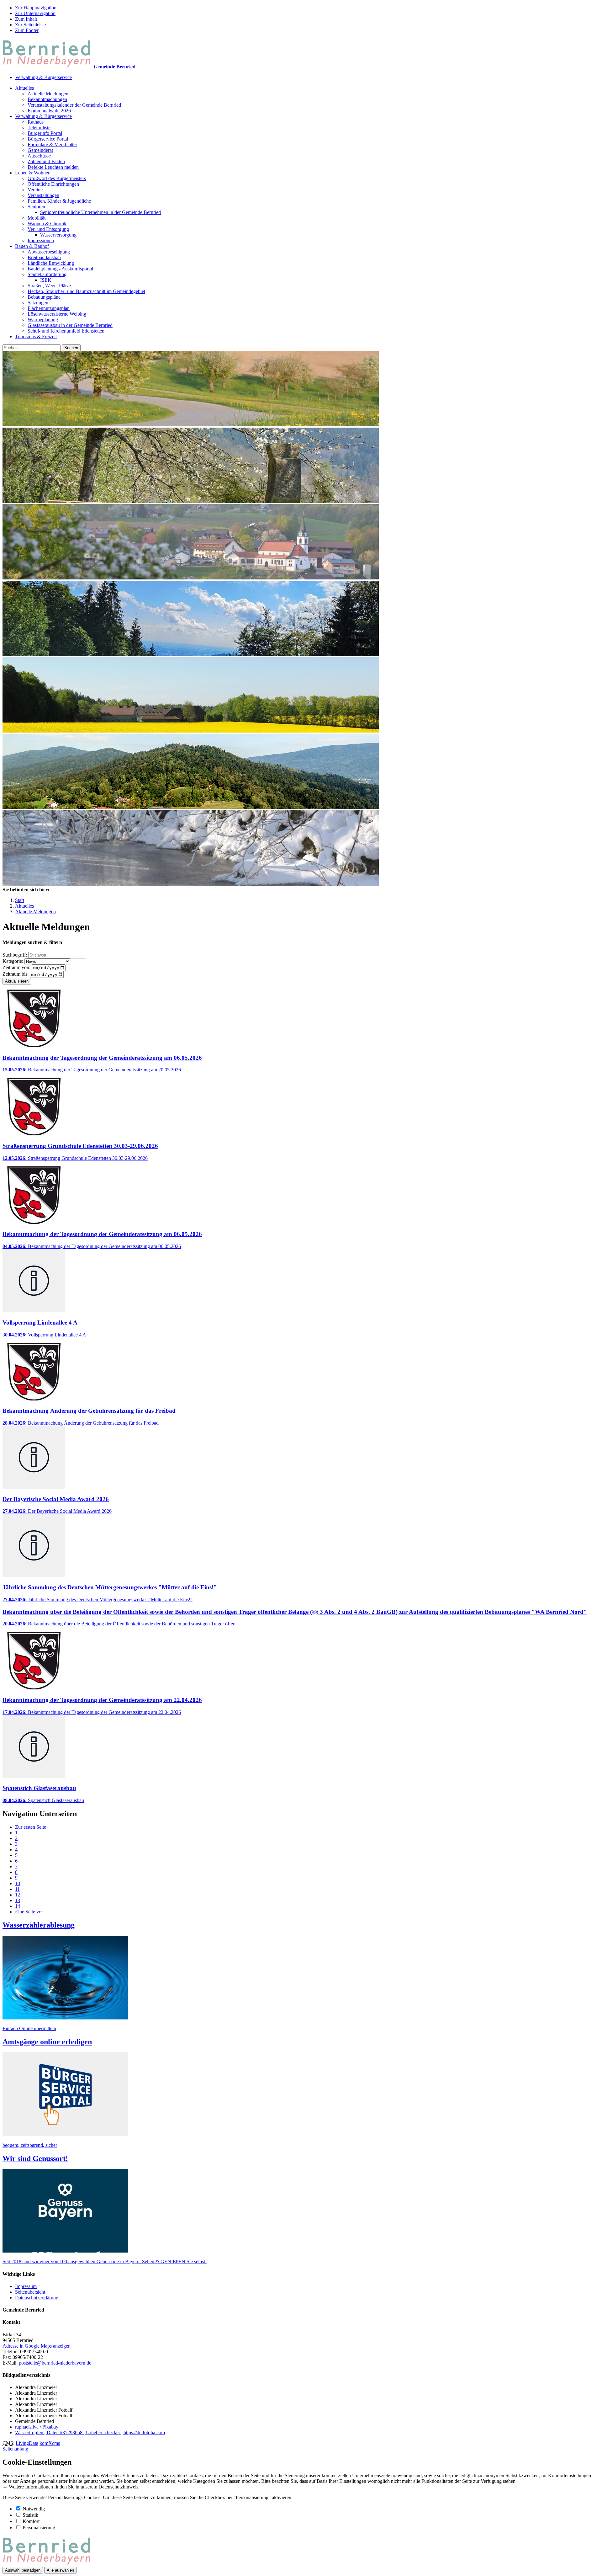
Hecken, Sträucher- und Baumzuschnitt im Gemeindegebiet (86, 291)
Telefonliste (39, 128)
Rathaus (36, 122)
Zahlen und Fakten (46, 161)
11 (17, 1889)
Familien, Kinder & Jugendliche (59, 201)
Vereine (35, 190)
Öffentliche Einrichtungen (53, 184)
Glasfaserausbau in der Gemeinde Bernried (70, 325)
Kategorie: (13, 961)
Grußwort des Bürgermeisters (57, 178)
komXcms (50, 2443)
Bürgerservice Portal (48, 139)
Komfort (31, 2521)
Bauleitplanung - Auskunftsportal (60, 269)
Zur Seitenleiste (30, 25)
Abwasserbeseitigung (49, 252)
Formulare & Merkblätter (52, 144)
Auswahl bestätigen (23, 2570)
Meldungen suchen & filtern (32, 942)
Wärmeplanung (43, 320)
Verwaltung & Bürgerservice (43, 77)
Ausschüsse (39, 156)
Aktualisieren (17, 981)
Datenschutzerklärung (37, 2298)
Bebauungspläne (44, 297)
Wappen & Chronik (47, 224)
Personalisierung (39, 2528)
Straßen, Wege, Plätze (49, 286)
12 (18, 1895)
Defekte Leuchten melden (53, 167)
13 (18, 1900)
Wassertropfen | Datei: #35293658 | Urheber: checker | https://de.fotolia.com (90, 2432)
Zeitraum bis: (16, 974)
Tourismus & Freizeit (36, 336)
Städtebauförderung (47, 274)
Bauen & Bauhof (32, 246)
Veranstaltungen (43, 195)
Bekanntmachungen (47, 99)
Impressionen (41, 240)
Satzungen (38, 303)
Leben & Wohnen (33, 173)
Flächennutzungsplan (49, 308)
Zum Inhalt (26, 19)
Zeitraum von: (16, 967)
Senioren (36, 207)
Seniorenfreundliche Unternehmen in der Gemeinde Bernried (100, 212)
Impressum (26, 2286)
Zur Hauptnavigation (36, 8)
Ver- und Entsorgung (48, 229)
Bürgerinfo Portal (45, 133)
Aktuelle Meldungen (48, 94)
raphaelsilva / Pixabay (37, 2427)
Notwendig (34, 2509)
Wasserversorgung (58, 235)
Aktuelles (24, 88)
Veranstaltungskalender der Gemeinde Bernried (74, 105)
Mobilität (37, 218)
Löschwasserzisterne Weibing (57, 314)
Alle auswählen (60, 2570)
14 (18, 1906)
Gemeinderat (40, 150)
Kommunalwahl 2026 (49, 111)
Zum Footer (27, 30)
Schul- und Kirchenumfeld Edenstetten (66, 331)
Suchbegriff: (15, 955)
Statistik (30, 2515)
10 (18, 1883)
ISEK (46, 280)
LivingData (27, 2443)
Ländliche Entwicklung (51, 263)
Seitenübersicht (30, 2292)
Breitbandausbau (44, 257)
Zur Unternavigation (35, 13)
